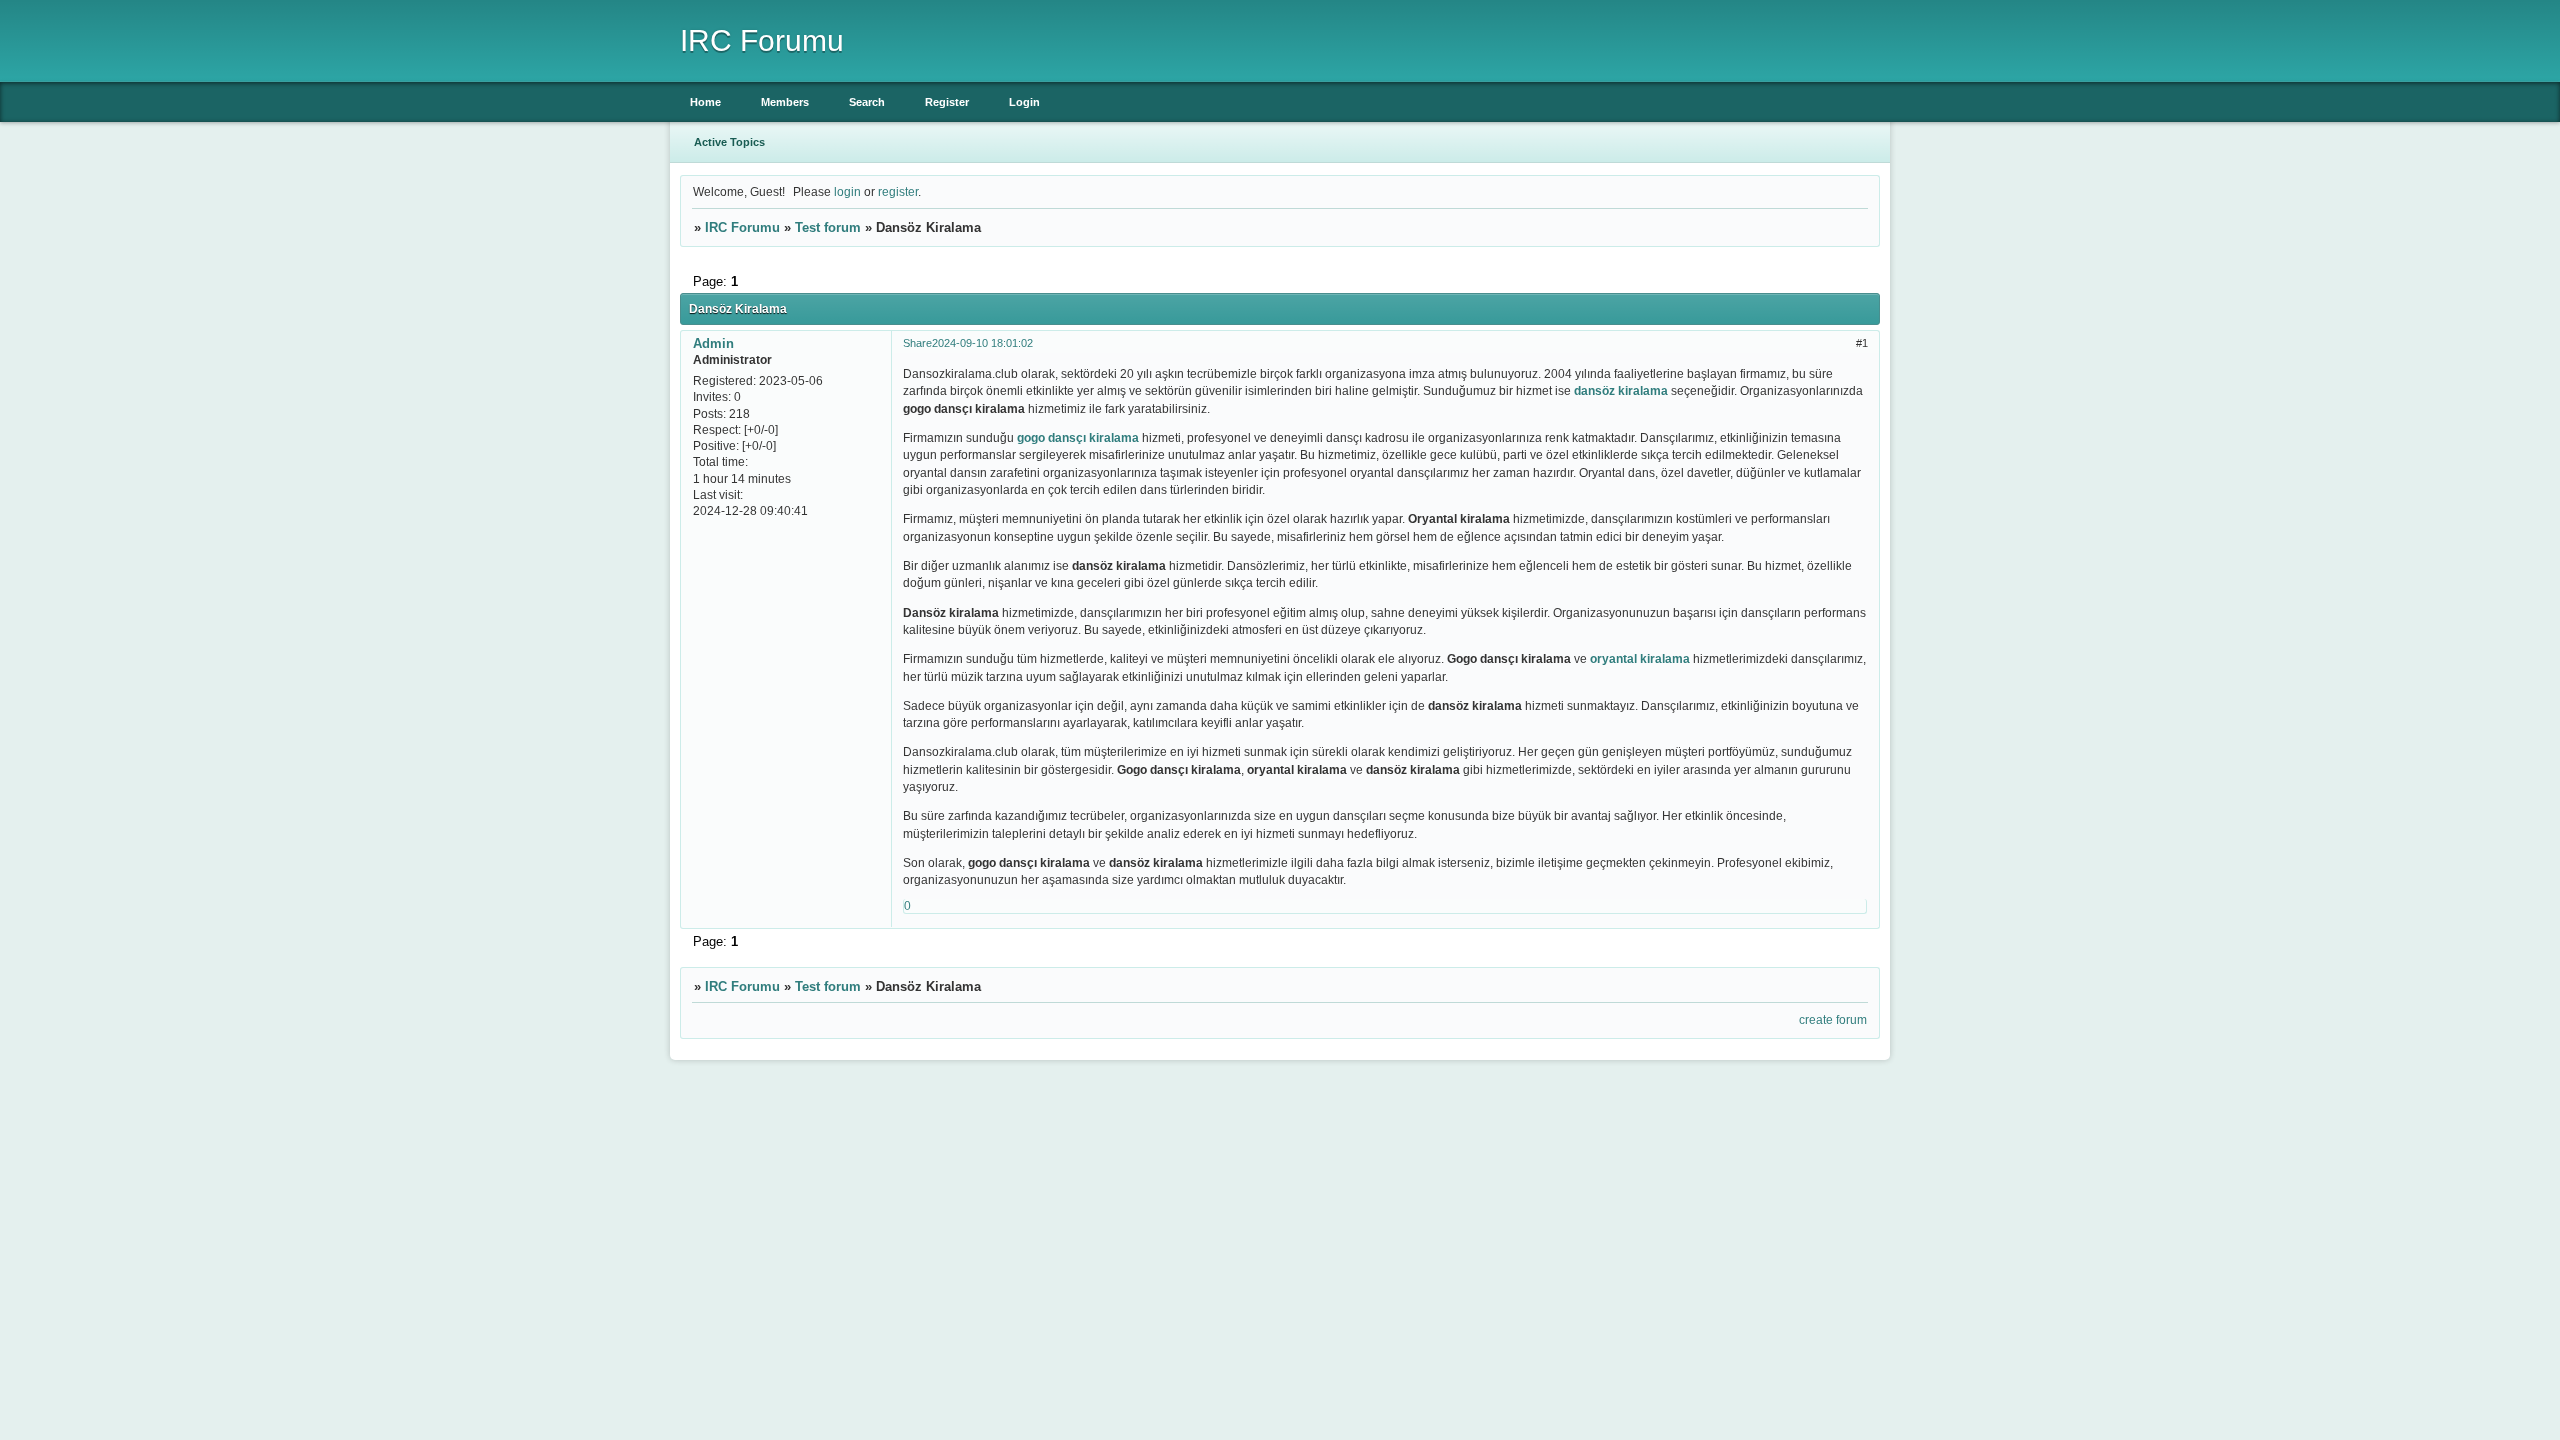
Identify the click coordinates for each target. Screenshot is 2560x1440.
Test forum (828, 227)
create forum (1833, 1019)
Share (917, 343)
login (847, 191)
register (898, 191)
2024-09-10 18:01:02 (982, 343)
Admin (713, 343)
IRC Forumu (742, 227)
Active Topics (729, 142)
